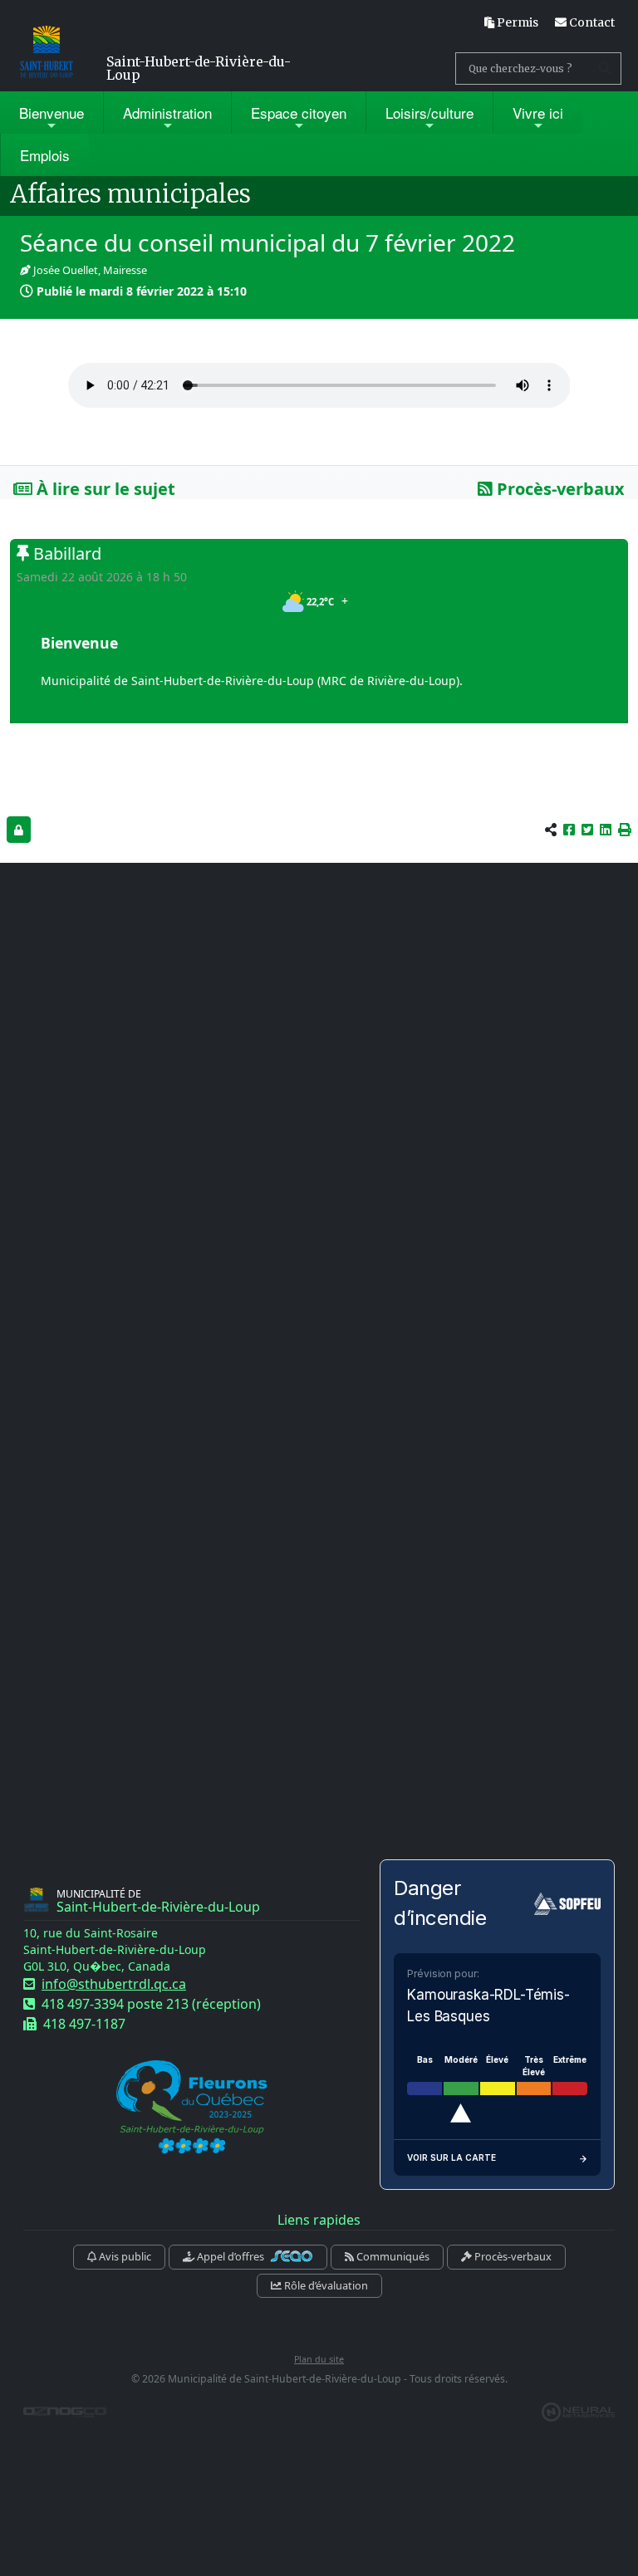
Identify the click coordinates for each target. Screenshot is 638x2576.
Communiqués (392, 2256)
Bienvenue (52, 113)
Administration (167, 113)
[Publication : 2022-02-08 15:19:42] (19, 829)
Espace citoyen (299, 113)
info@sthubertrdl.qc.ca (114, 1984)
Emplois (45, 155)
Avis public (124, 2256)
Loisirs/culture (429, 113)
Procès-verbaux (559, 489)
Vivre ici (538, 113)
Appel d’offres (231, 2256)
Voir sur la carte (452, 2157)
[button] (625, 830)
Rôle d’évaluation (325, 2285)
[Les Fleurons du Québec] (192, 2108)
